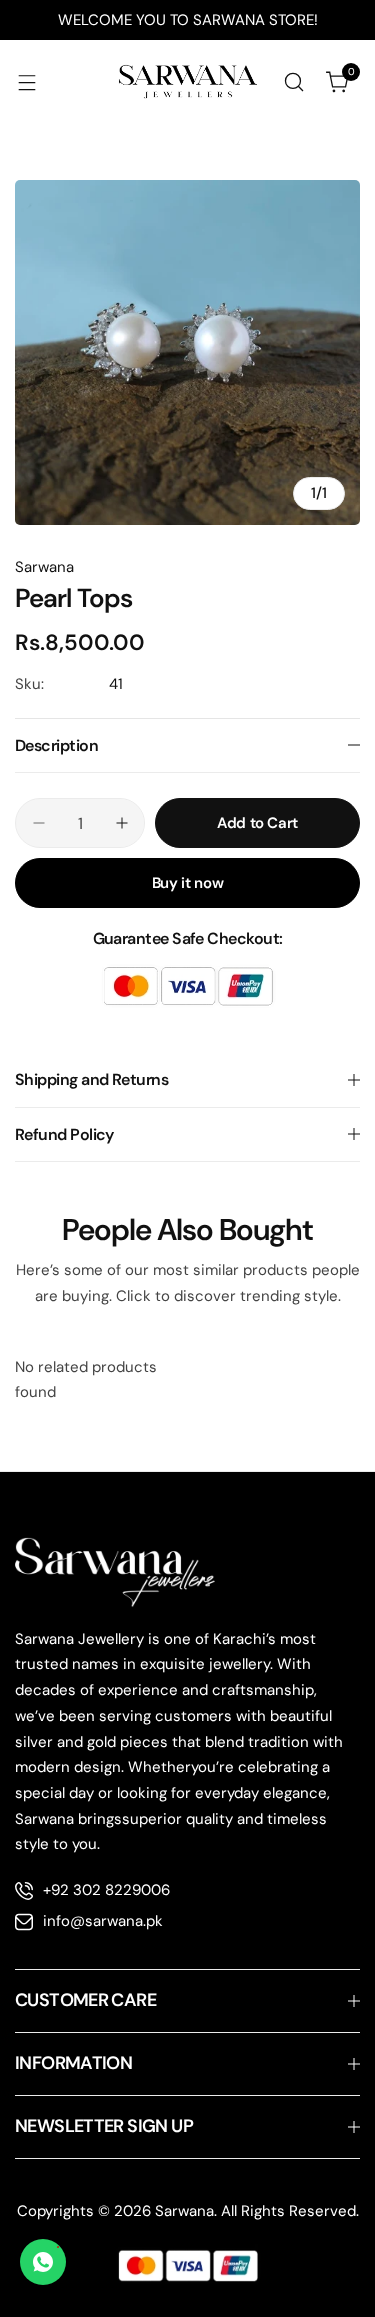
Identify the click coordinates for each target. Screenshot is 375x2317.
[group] (187, 352)
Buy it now (187, 883)
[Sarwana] (188, 82)
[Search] (294, 82)
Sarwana (44, 567)
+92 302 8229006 (106, 1890)
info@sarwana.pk (103, 1921)
